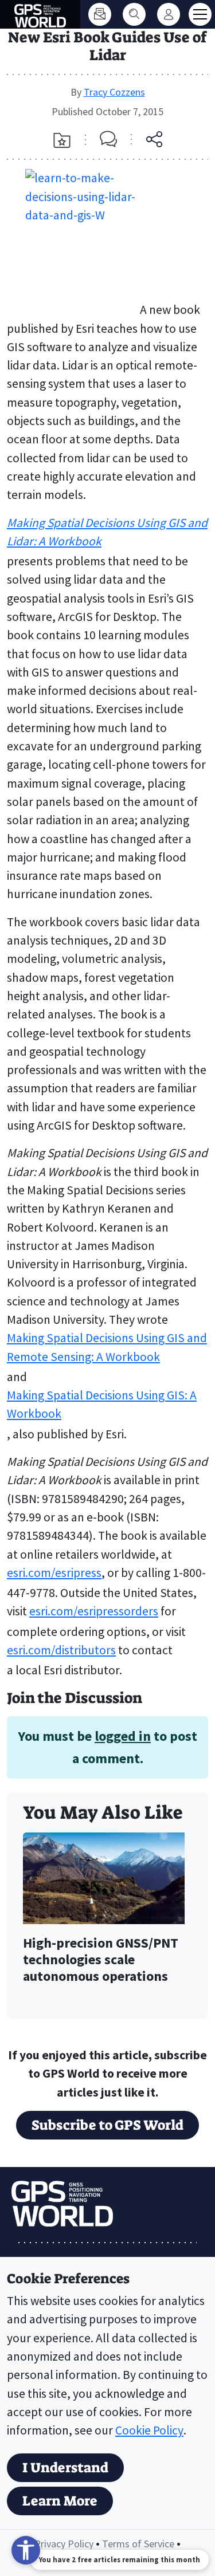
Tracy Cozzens (114, 92)
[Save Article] (62, 140)
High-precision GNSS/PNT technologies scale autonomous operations (101, 1960)
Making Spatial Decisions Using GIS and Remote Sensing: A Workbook (107, 1347)
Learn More (60, 2501)
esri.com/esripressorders (94, 1611)
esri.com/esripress (54, 1573)
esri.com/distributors (61, 1650)
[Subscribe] (100, 14)
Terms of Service (138, 2544)
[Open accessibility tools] (26, 2550)
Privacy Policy (64, 2544)
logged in (123, 1736)
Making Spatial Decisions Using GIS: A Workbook (102, 1404)
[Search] (134, 14)
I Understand (65, 2468)
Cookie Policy (149, 2430)
